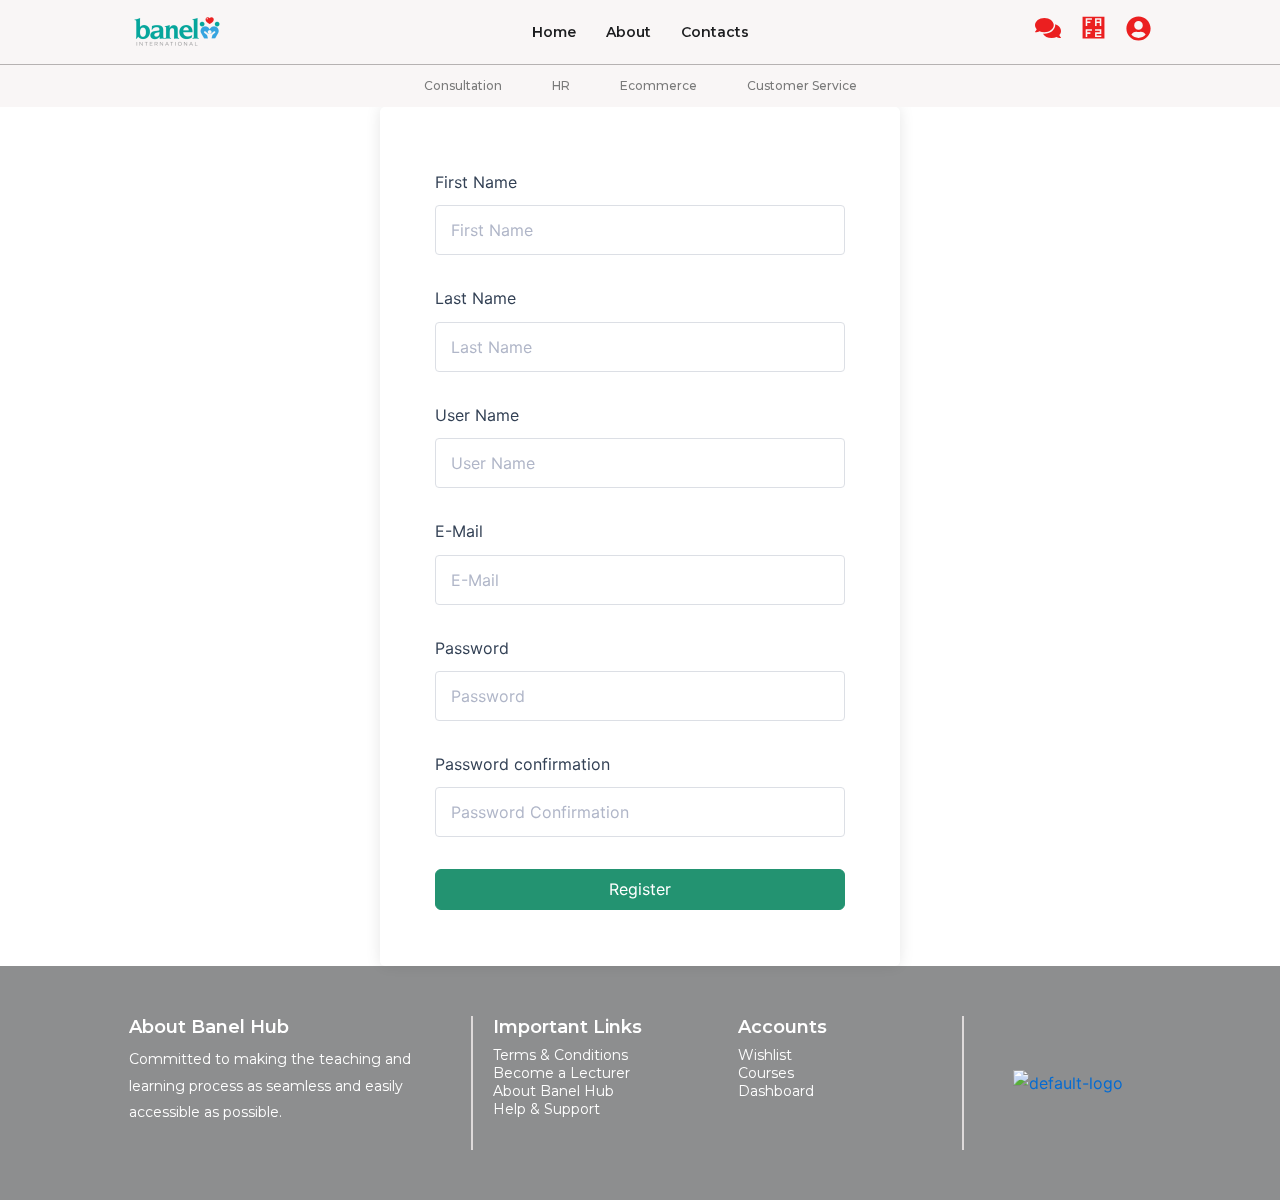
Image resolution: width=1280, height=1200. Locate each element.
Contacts (715, 32)
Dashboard (776, 1091)
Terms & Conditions (560, 1055)
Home (554, 32)
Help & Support (546, 1109)
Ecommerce (658, 85)
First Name (476, 182)
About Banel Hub (553, 1091)
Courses (766, 1073)
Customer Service (802, 85)
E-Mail (459, 531)
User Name (477, 415)
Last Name (475, 298)
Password (472, 648)
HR (561, 85)
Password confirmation (522, 764)
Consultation (463, 85)
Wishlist (765, 1055)
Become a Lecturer (561, 1073)
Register (640, 889)
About (628, 32)
